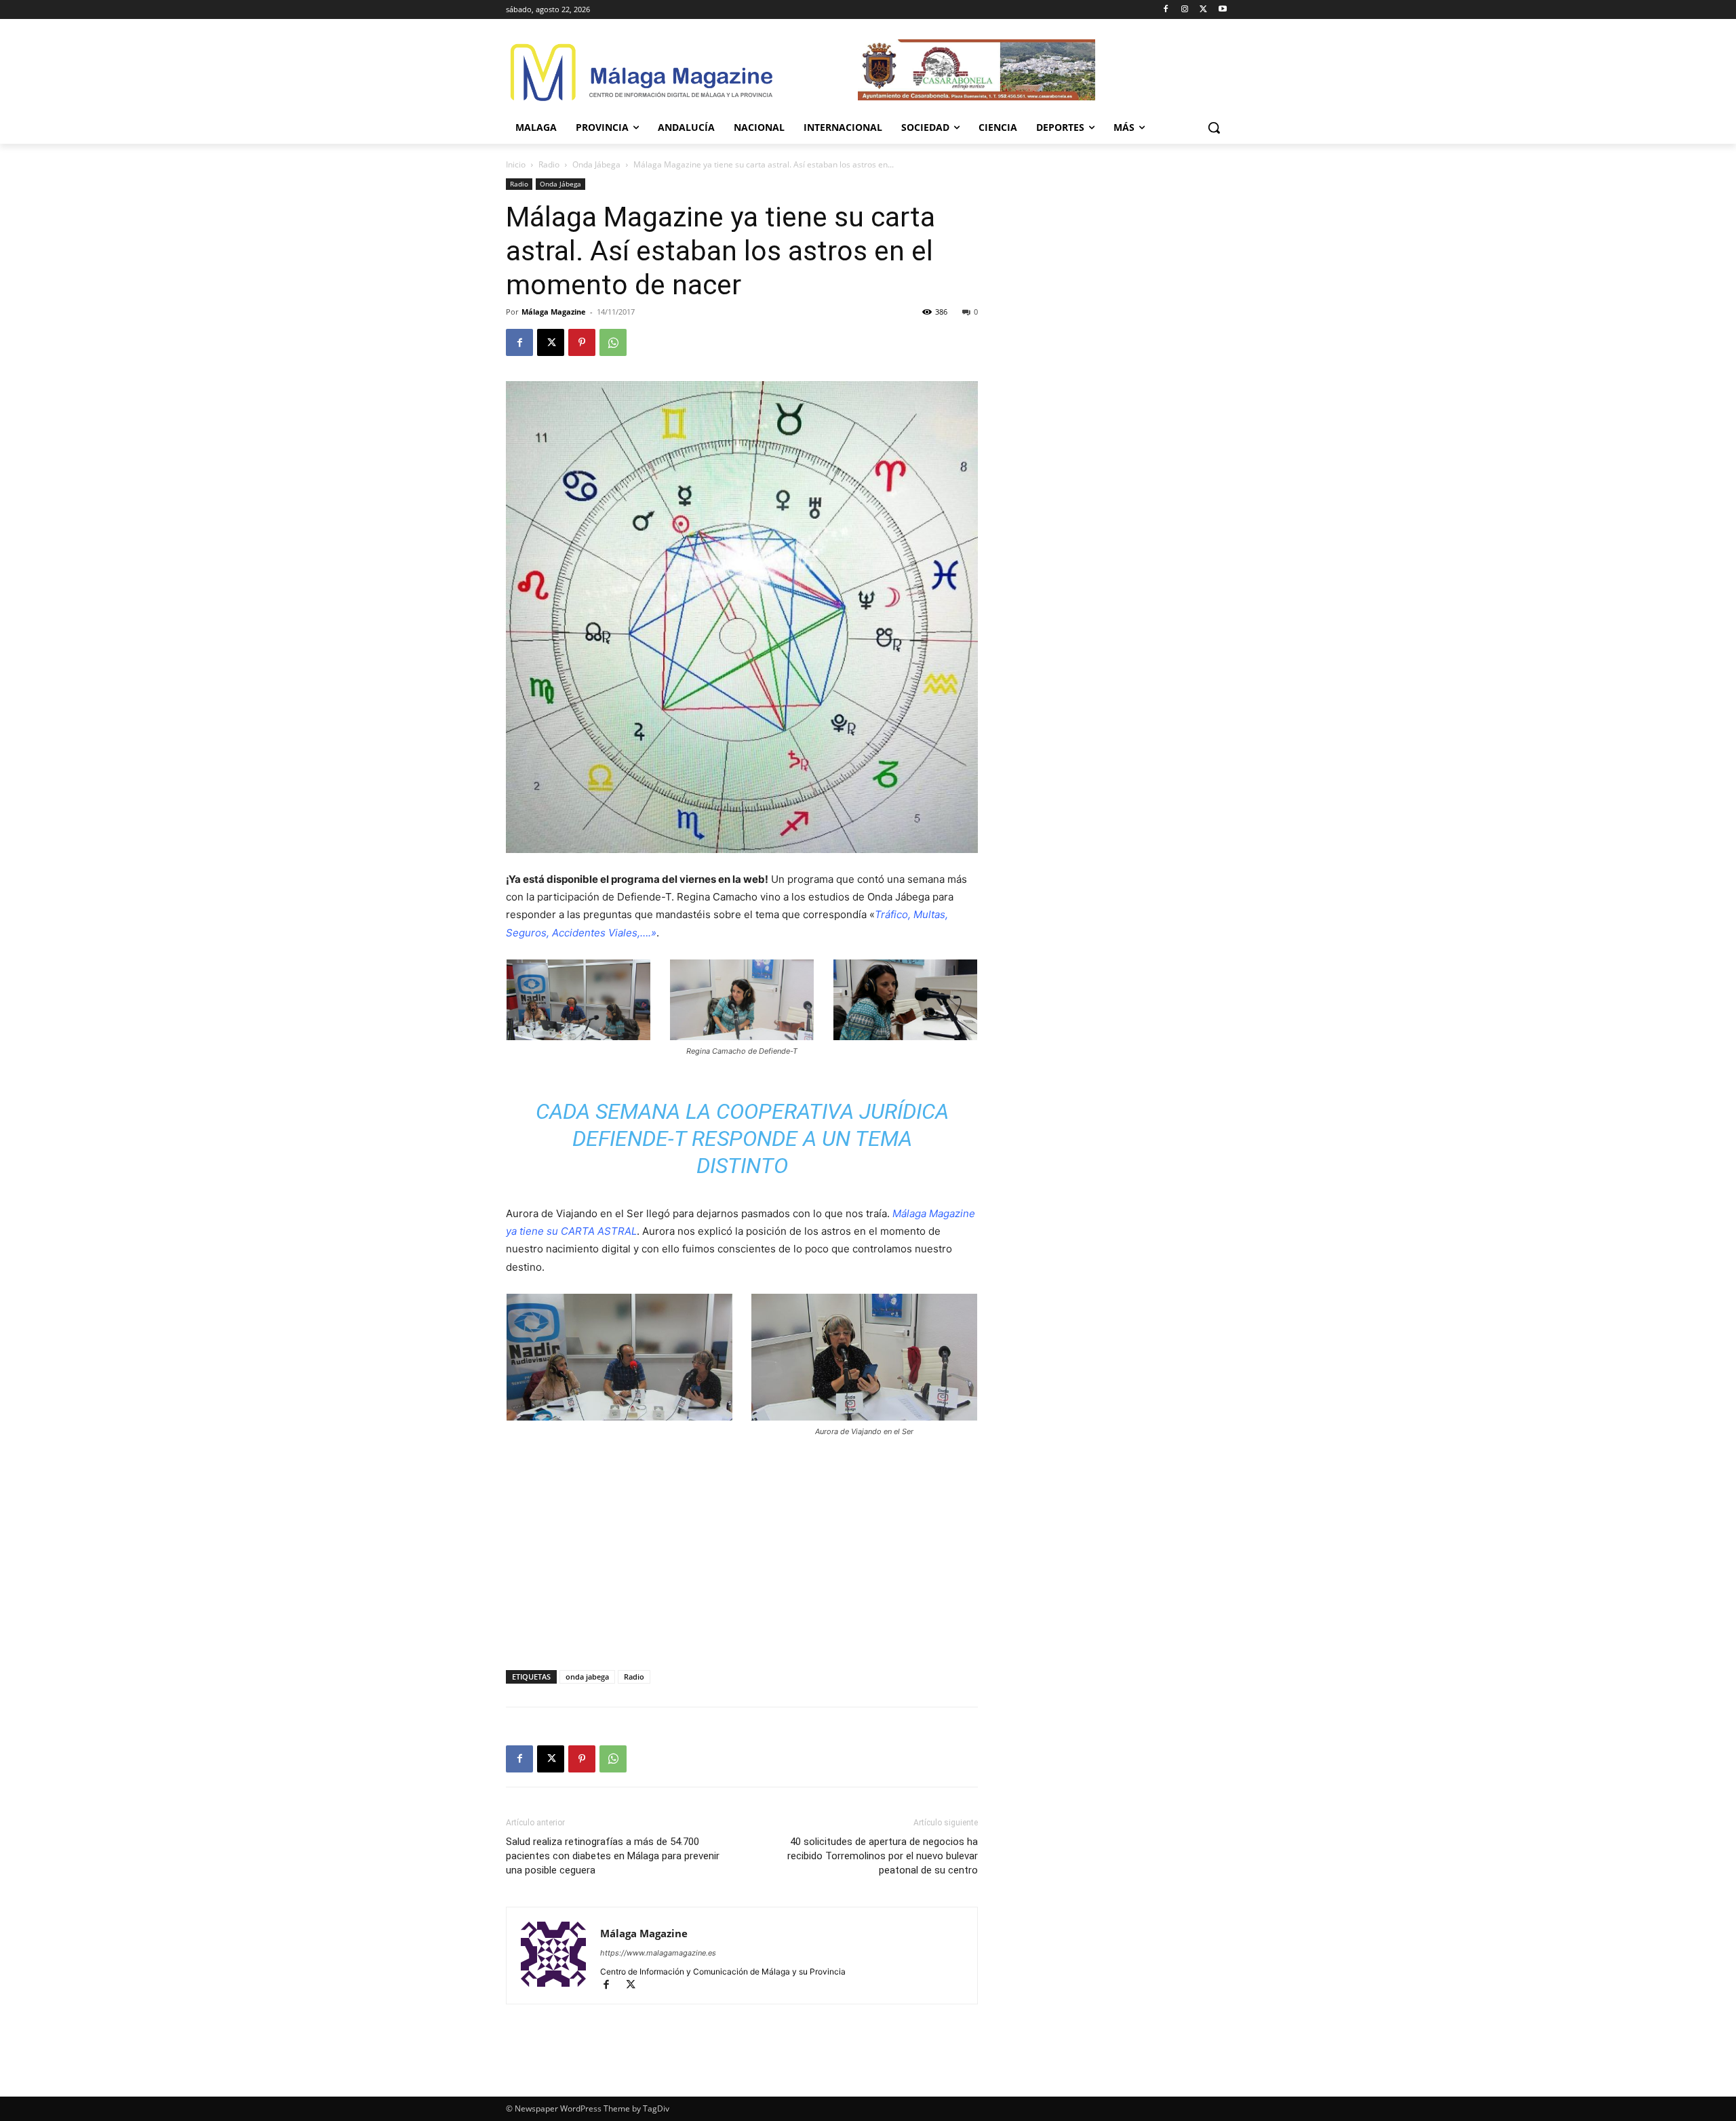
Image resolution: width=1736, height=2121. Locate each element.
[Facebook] (1166, 10)
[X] (1203, 10)
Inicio (516, 164)
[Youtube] (1222, 10)
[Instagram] (1185, 10)
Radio (549, 164)
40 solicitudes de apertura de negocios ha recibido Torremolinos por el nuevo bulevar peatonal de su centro (883, 1856)
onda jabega (587, 1677)
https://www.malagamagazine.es (658, 1953)
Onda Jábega (596, 164)
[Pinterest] (582, 342)
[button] (1214, 127)
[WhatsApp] (613, 342)
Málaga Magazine (554, 312)
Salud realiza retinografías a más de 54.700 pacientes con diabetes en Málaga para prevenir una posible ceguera (613, 1856)
